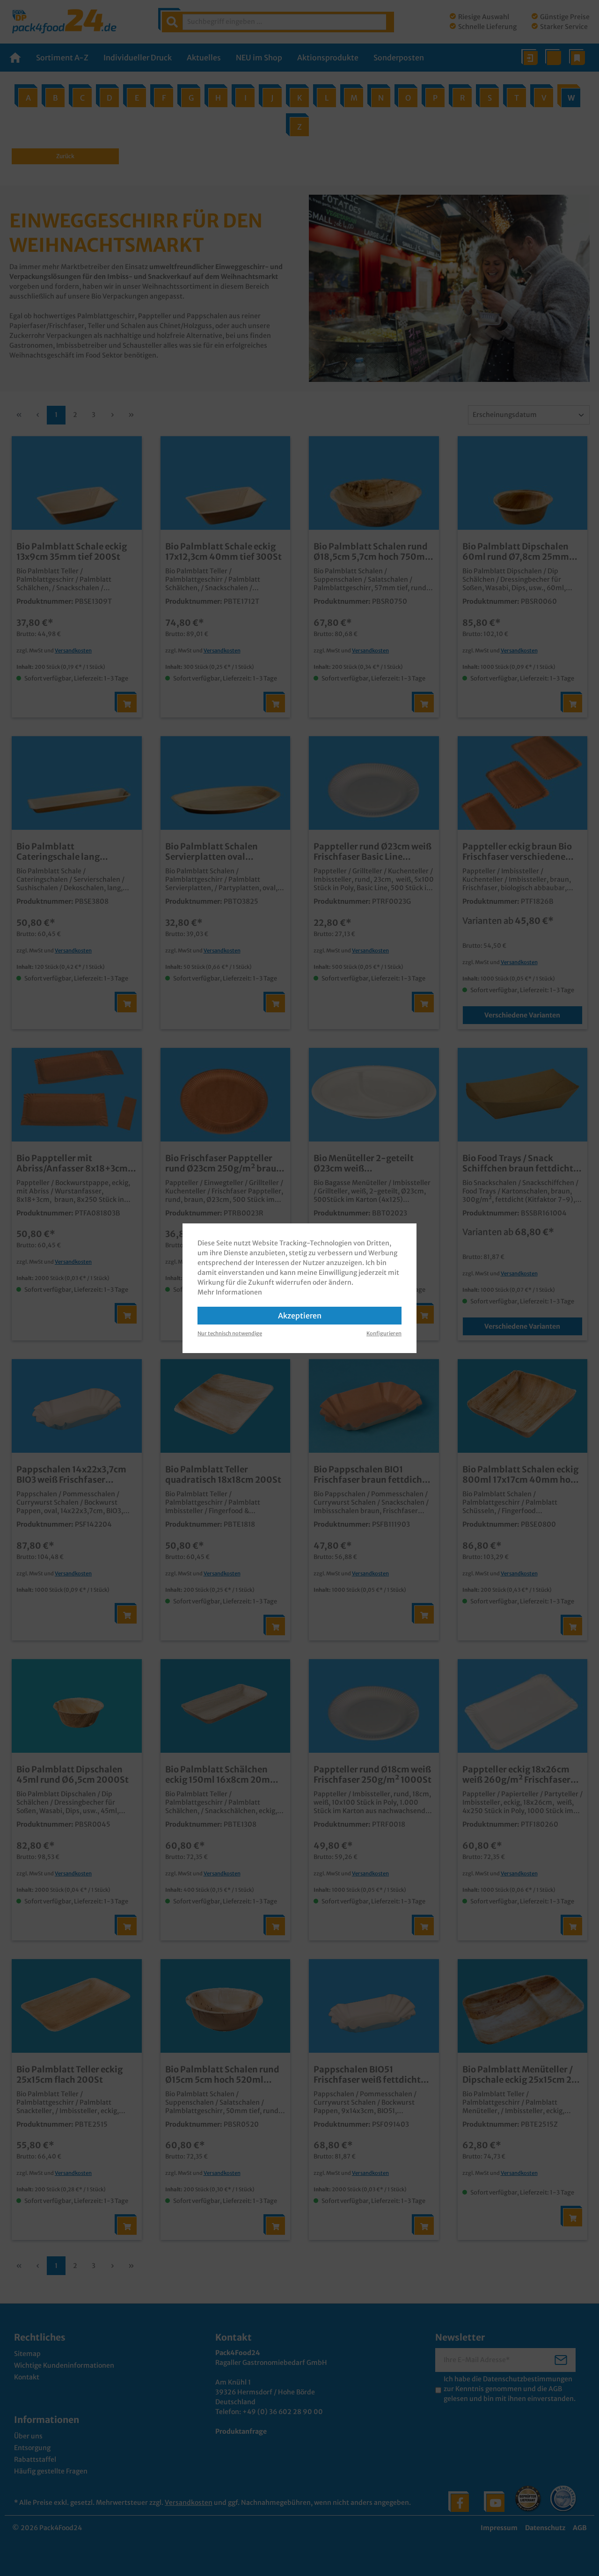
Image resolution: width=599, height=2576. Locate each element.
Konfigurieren (384, 1333)
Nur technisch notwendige (230, 1333)
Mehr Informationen (230, 1292)
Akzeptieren (300, 1316)
